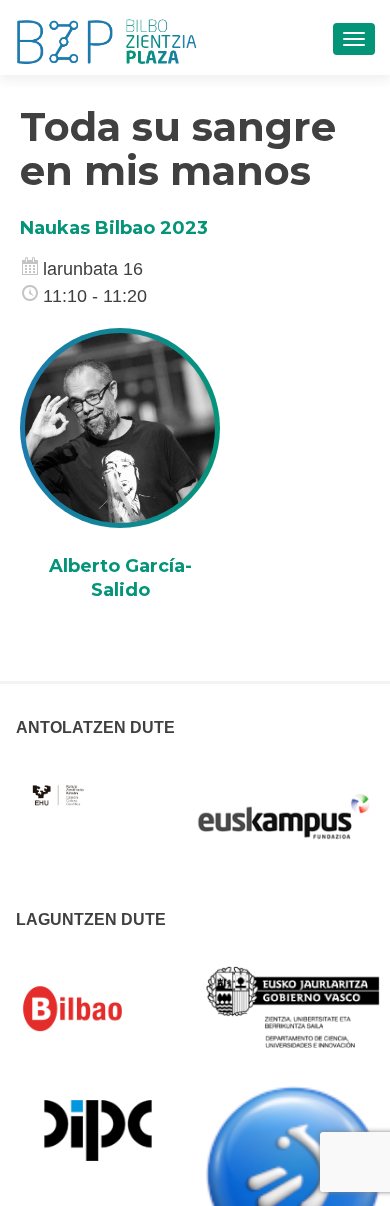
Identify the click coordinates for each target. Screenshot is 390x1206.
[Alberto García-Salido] (120, 427)
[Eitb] (294, 1173)
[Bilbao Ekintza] (98, 1009)
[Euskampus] (284, 807)
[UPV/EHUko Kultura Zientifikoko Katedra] (59, 784)
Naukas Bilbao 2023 (114, 228)
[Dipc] (98, 1129)
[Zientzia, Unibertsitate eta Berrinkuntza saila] (294, 1006)
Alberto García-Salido (120, 577)
